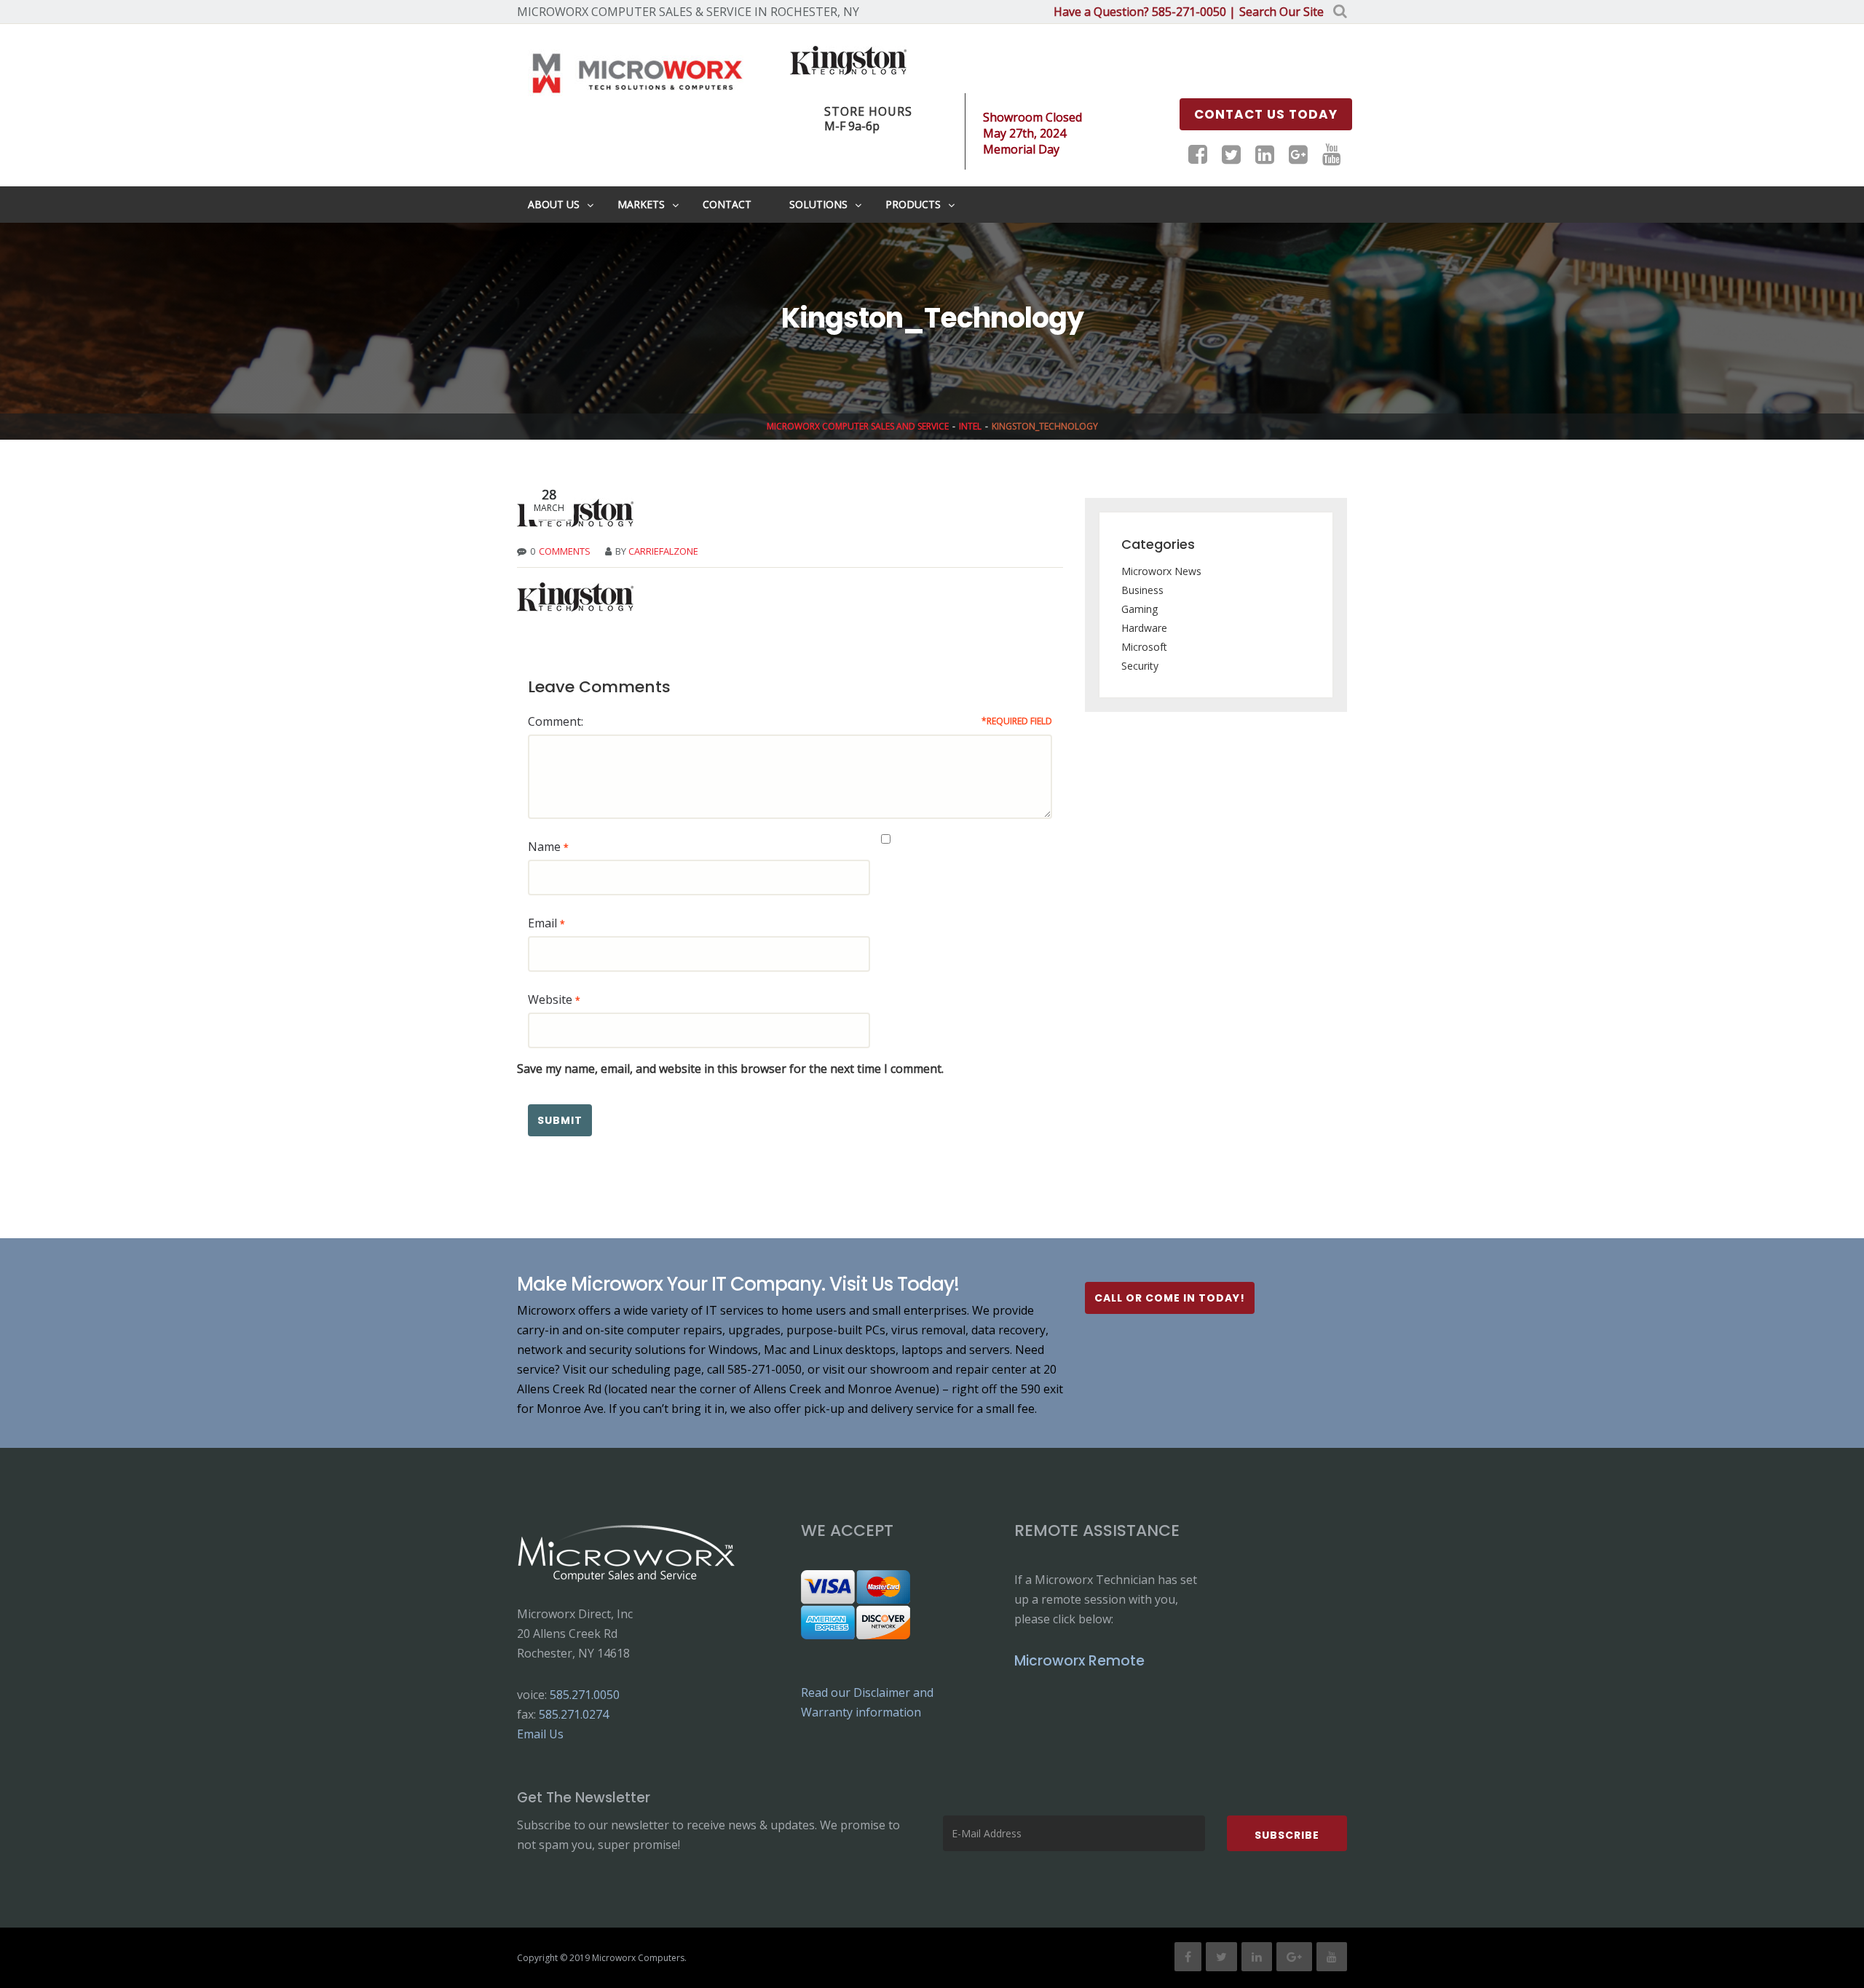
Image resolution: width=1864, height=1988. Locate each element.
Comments (565, 551)
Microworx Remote (1079, 1661)
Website (550, 999)
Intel (970, 426)
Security (1140, 666)
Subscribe (1287, 1835)
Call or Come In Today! (1170, 1298)
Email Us (540, 1734)
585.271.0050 (585, 1695)
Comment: (556, 721)
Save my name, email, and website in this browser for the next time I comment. (730, 1069)
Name (544, 847)
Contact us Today (1266, 114)
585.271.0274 (574, 1714)
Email (542, 923)
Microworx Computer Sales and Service (858, 426)
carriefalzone (663, 551)
